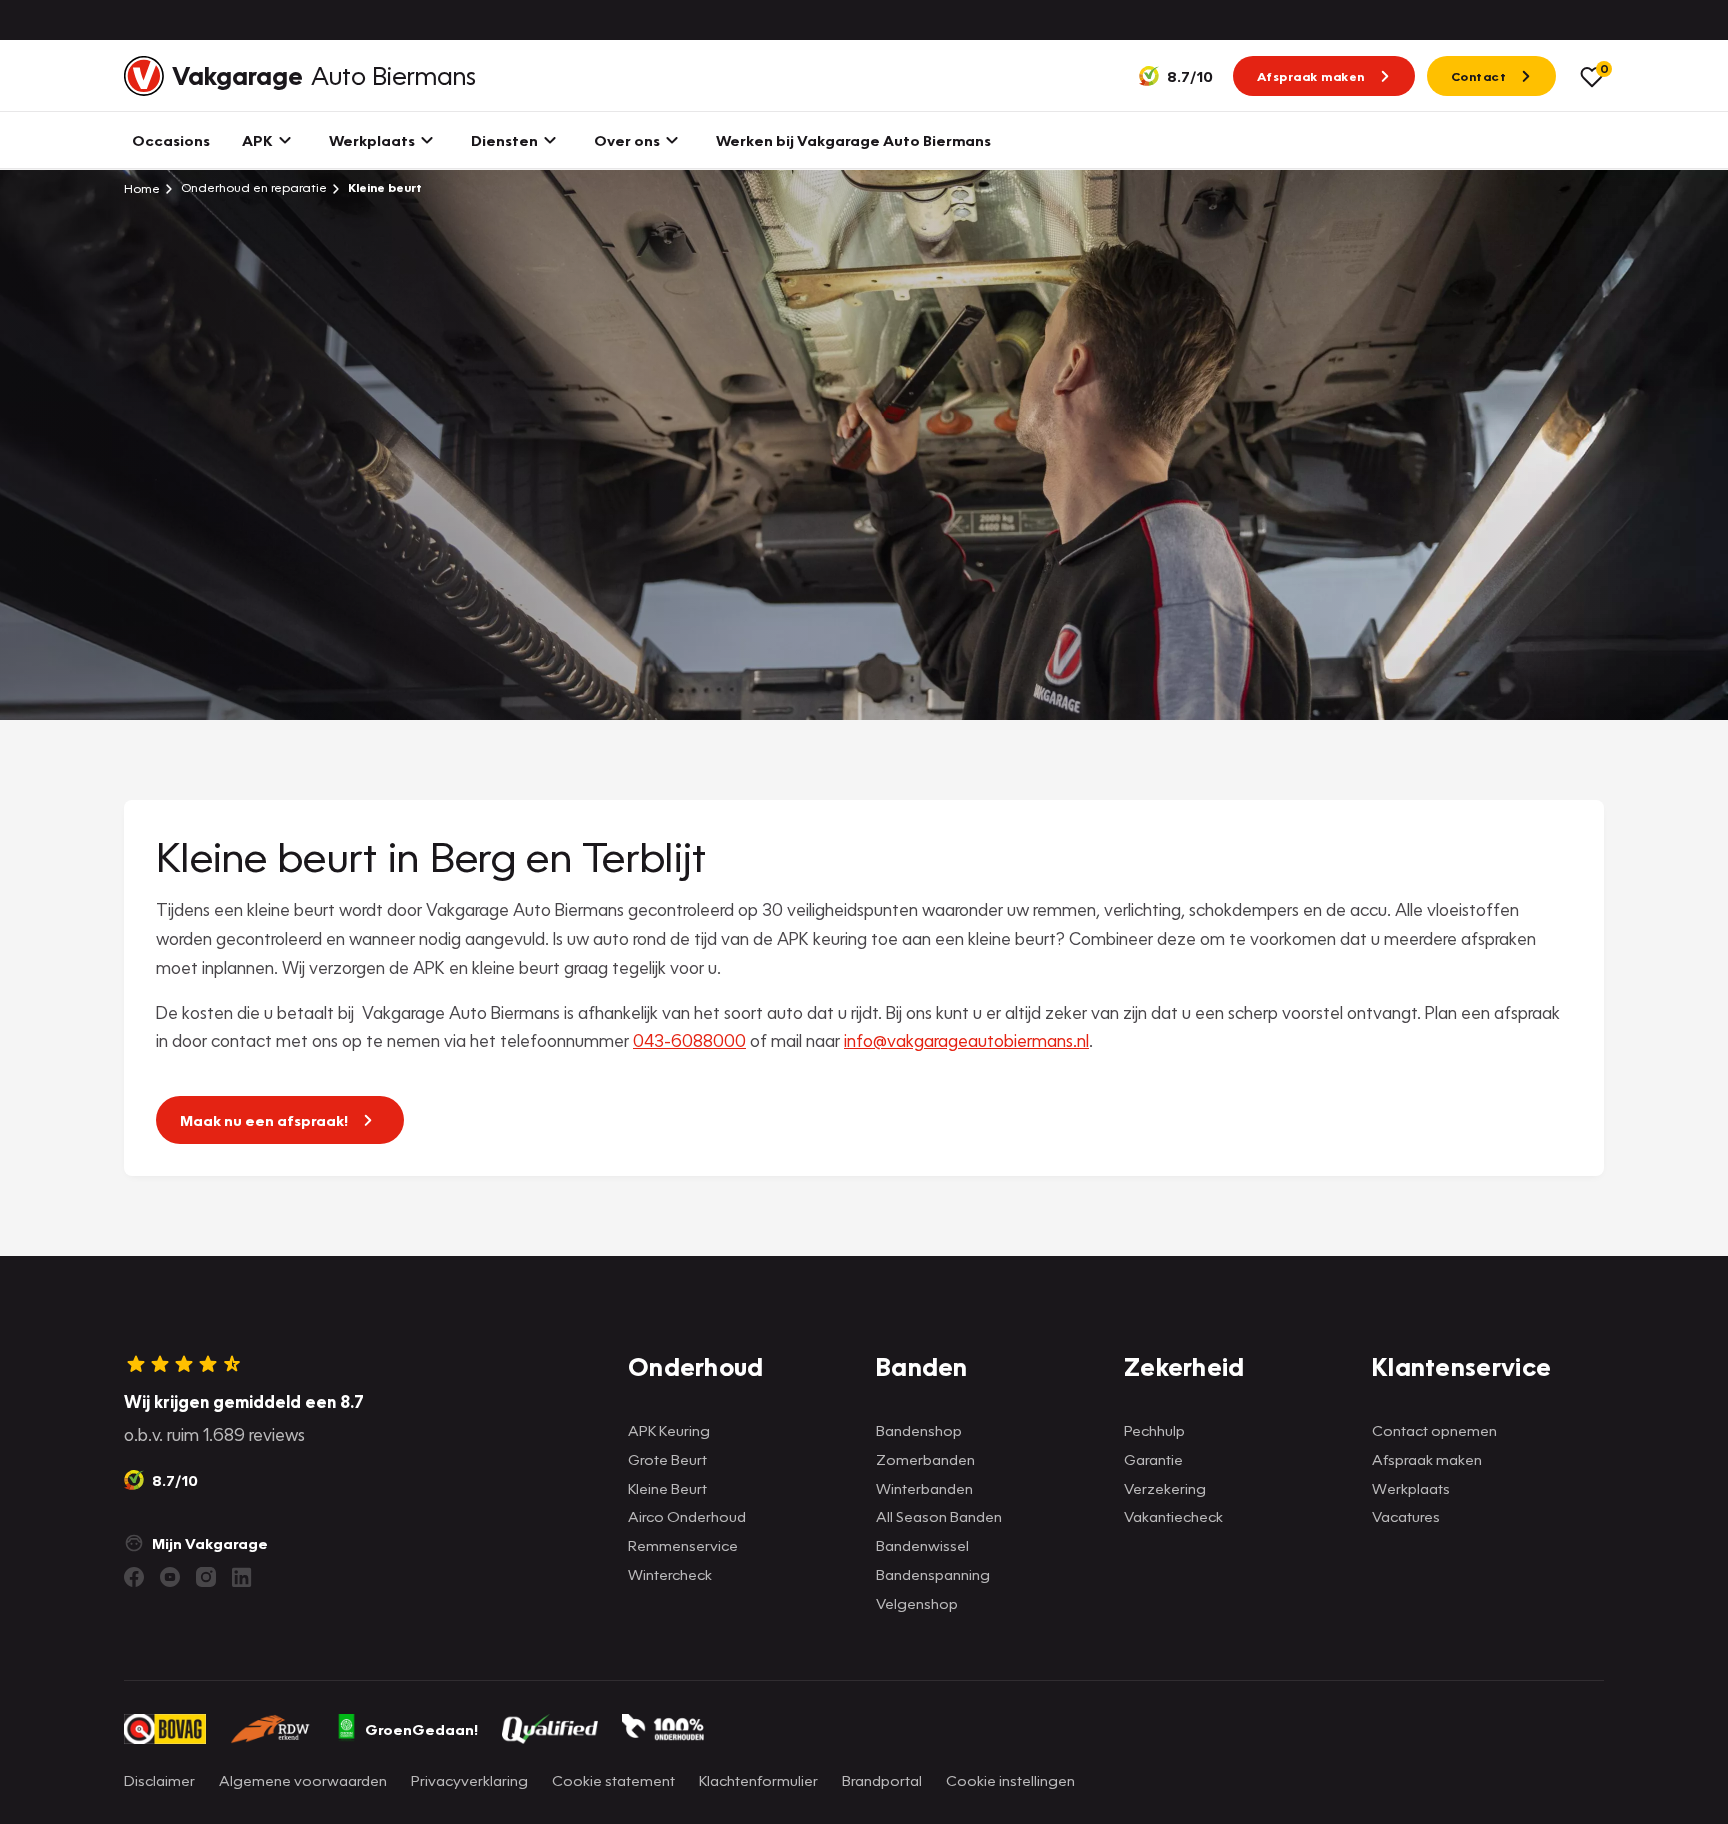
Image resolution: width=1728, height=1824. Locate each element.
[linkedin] (242, 1577)
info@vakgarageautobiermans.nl (966, 1040)
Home (142, 188)
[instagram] (206, 1577)
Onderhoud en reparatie (252, 187)
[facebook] (134, 1577)
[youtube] (170, 1577)
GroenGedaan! (421, 1729)
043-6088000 (689, 1040)
